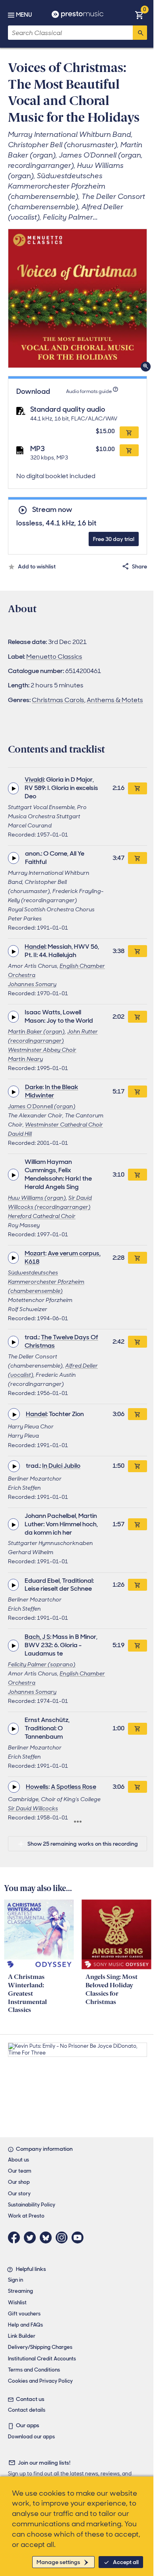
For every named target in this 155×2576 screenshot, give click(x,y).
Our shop (19, 2182)
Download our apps (31, 2437)
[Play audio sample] (13, 788)
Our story (19, 2194)
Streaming (20, 2291)
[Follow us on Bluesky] (48, 2237)
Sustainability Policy (32, 2205)
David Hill (20, 1134)
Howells (37, 1787)
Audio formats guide (89, 391)
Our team (20, 2171)
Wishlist (17, 2303)
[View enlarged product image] (77, 298)
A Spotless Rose (74, 1787)
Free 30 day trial (114, 539)
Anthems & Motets (115, 700)
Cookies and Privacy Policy (40, 2381)
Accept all (126, 2562)
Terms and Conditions (34, 2370)
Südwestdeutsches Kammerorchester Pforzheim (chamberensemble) (46, 1282)
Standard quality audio (68, 409)
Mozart (35, 1253)
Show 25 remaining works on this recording (83, 1844)
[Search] (140, 33)
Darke (34, 1087)
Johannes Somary (32, 984)
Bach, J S (37, 1637)
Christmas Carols (58, 700)
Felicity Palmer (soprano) (42, 1664)
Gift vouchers (24, 2314)
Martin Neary (25, 1059)
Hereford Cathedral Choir (42, 1216)
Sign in (15, 2280)
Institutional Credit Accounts (42, 2359)
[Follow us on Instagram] (64, 2237)
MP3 (38, 449)
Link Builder (22, 2336)
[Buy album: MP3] (129, 450)
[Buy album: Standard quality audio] (129, 432)
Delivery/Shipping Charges (40, 2347)
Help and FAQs (25, 2325)
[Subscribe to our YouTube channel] (79, 2237)
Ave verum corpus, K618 (63, 1257)
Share (139, 566)
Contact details (27, 2410)
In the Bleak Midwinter (52, 1091)
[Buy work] (138, 788)
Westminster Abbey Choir (42, 1050)
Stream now (52, 510)
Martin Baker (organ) (36, 1031)
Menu (24, 15)
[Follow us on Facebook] (16, 2237)
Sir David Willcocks (33, 1808)
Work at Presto (26, 2216)
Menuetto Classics (54, 657)
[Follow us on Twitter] (32, 2237)
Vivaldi (34, 779)
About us (18, 2160)
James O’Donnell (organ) (42, 1106)
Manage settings (58, 2562)
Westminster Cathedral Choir (64, 1125)
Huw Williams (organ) (37, 1198)
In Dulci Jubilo (61, 1466)
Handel (35, 947)
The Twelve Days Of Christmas (61, 1341)
